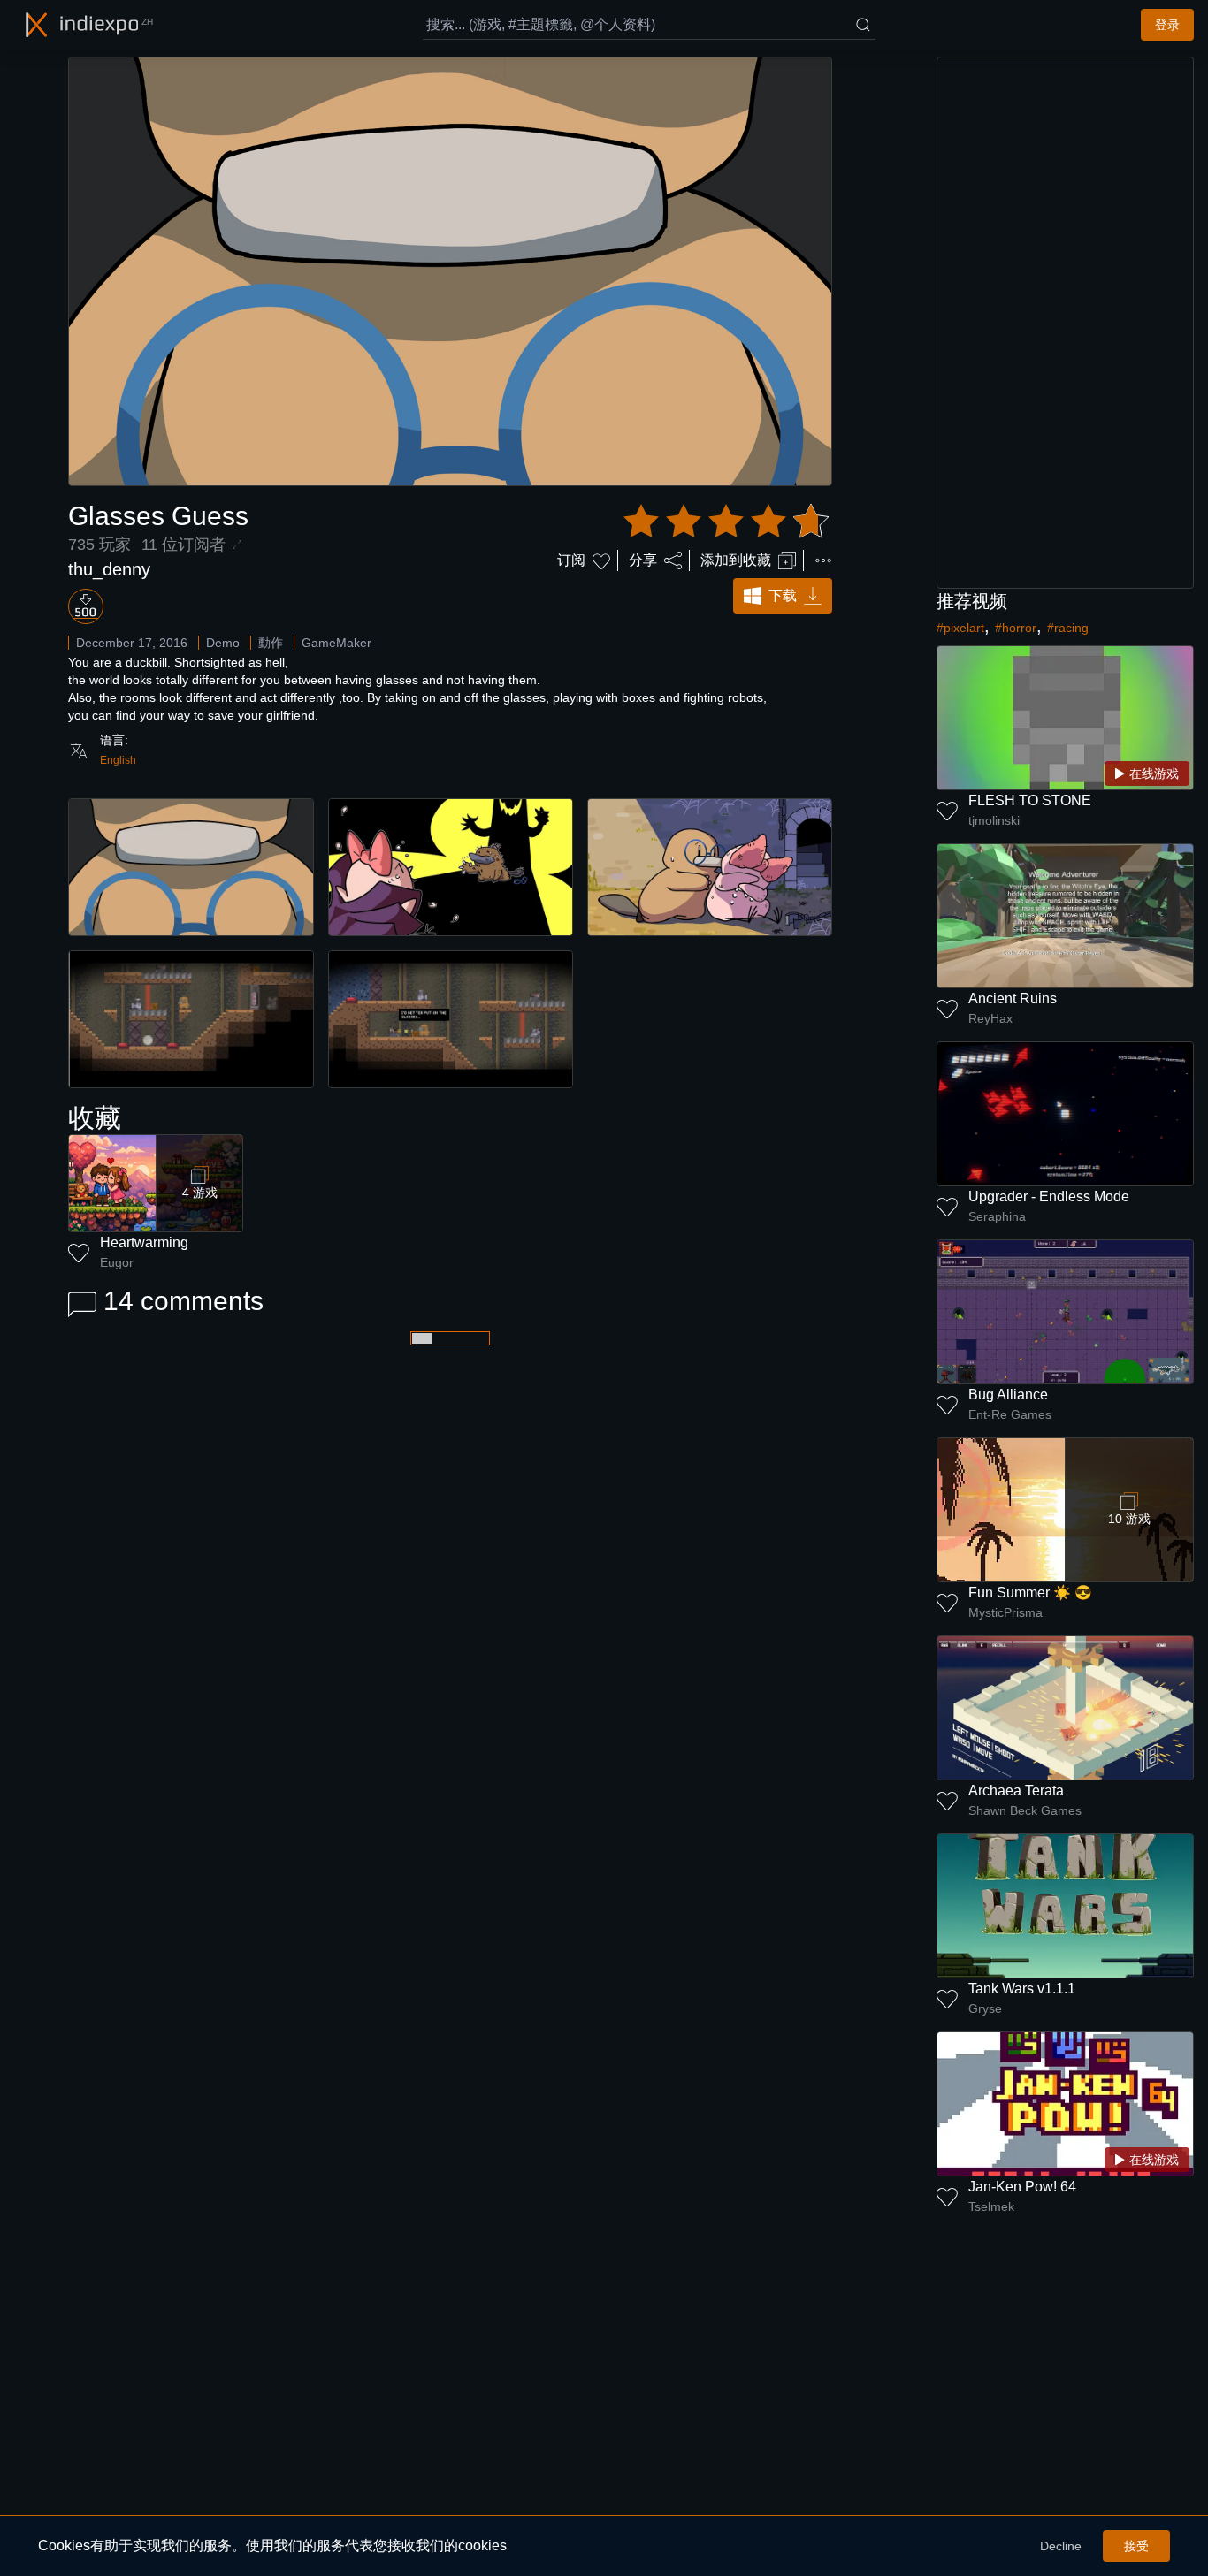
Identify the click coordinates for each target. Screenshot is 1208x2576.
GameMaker (336, 643)
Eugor (117, 1262)
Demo (223, 643)
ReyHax (990, 1018)
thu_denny (109, 569)
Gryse (985, 2008)
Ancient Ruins (1013, 998)
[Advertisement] (1066, 323)
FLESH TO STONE (1030, 800)
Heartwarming (144, 1242)
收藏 (95, 1118)
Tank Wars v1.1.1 (1022, 1989)
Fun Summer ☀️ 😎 (1030, 1593)
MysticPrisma (1005, 1612)
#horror (1016, 628)
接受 (1136, 2546)
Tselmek (991, 2206)
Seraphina (997, 1216)
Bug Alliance (1008, 1395)
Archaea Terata (1016, 1791)
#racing (1068, 628)
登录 (1167, 25)
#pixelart (960, 628)
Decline (1061, 2546)
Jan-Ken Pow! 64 (1022, 2187)
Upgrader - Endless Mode (1049, 1197)
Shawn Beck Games (1025, 1810)
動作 (271, 643)
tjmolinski (994, 820)
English (118, 760)
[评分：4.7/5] (726, 522)
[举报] (823, 560)
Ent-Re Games (1010, 1414)
